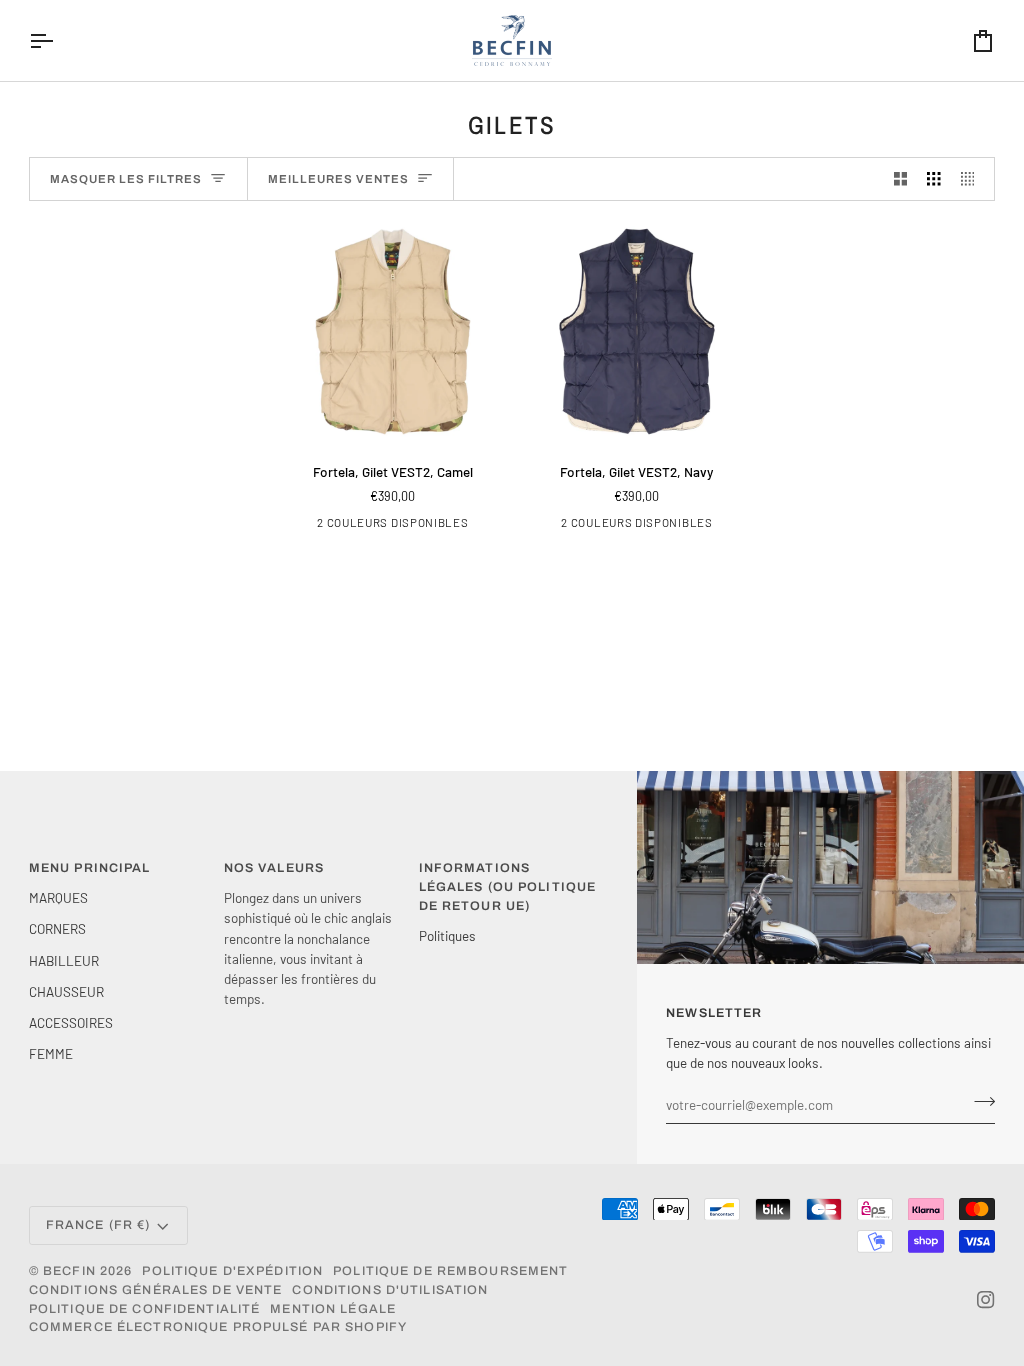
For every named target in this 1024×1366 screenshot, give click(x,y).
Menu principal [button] (90, 868)
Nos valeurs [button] (274, 868)
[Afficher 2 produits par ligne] (901, 179)
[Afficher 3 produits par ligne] (934, 179)
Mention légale (333, 1309)
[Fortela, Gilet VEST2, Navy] (637, 331)
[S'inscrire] (978, 1102)
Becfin (69, 1271)
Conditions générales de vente (156, 1290)
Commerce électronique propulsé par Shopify (218, 1327)
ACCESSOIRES (71, 1022)
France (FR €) (98, 1225)
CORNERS (57, 928)
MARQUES (58, 897)
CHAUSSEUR (66, 991)
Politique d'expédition (232, 1271)
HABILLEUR (64, 960)
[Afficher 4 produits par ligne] (973, 179)
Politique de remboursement (450, 1271)
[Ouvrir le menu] (59, 40)
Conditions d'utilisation (390, 1290)
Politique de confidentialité (145, 1309)
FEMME (51, 1053)
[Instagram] (986, 1300)
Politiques (447, 935)
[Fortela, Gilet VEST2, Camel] (393, 331)
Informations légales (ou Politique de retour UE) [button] (508, 887)
